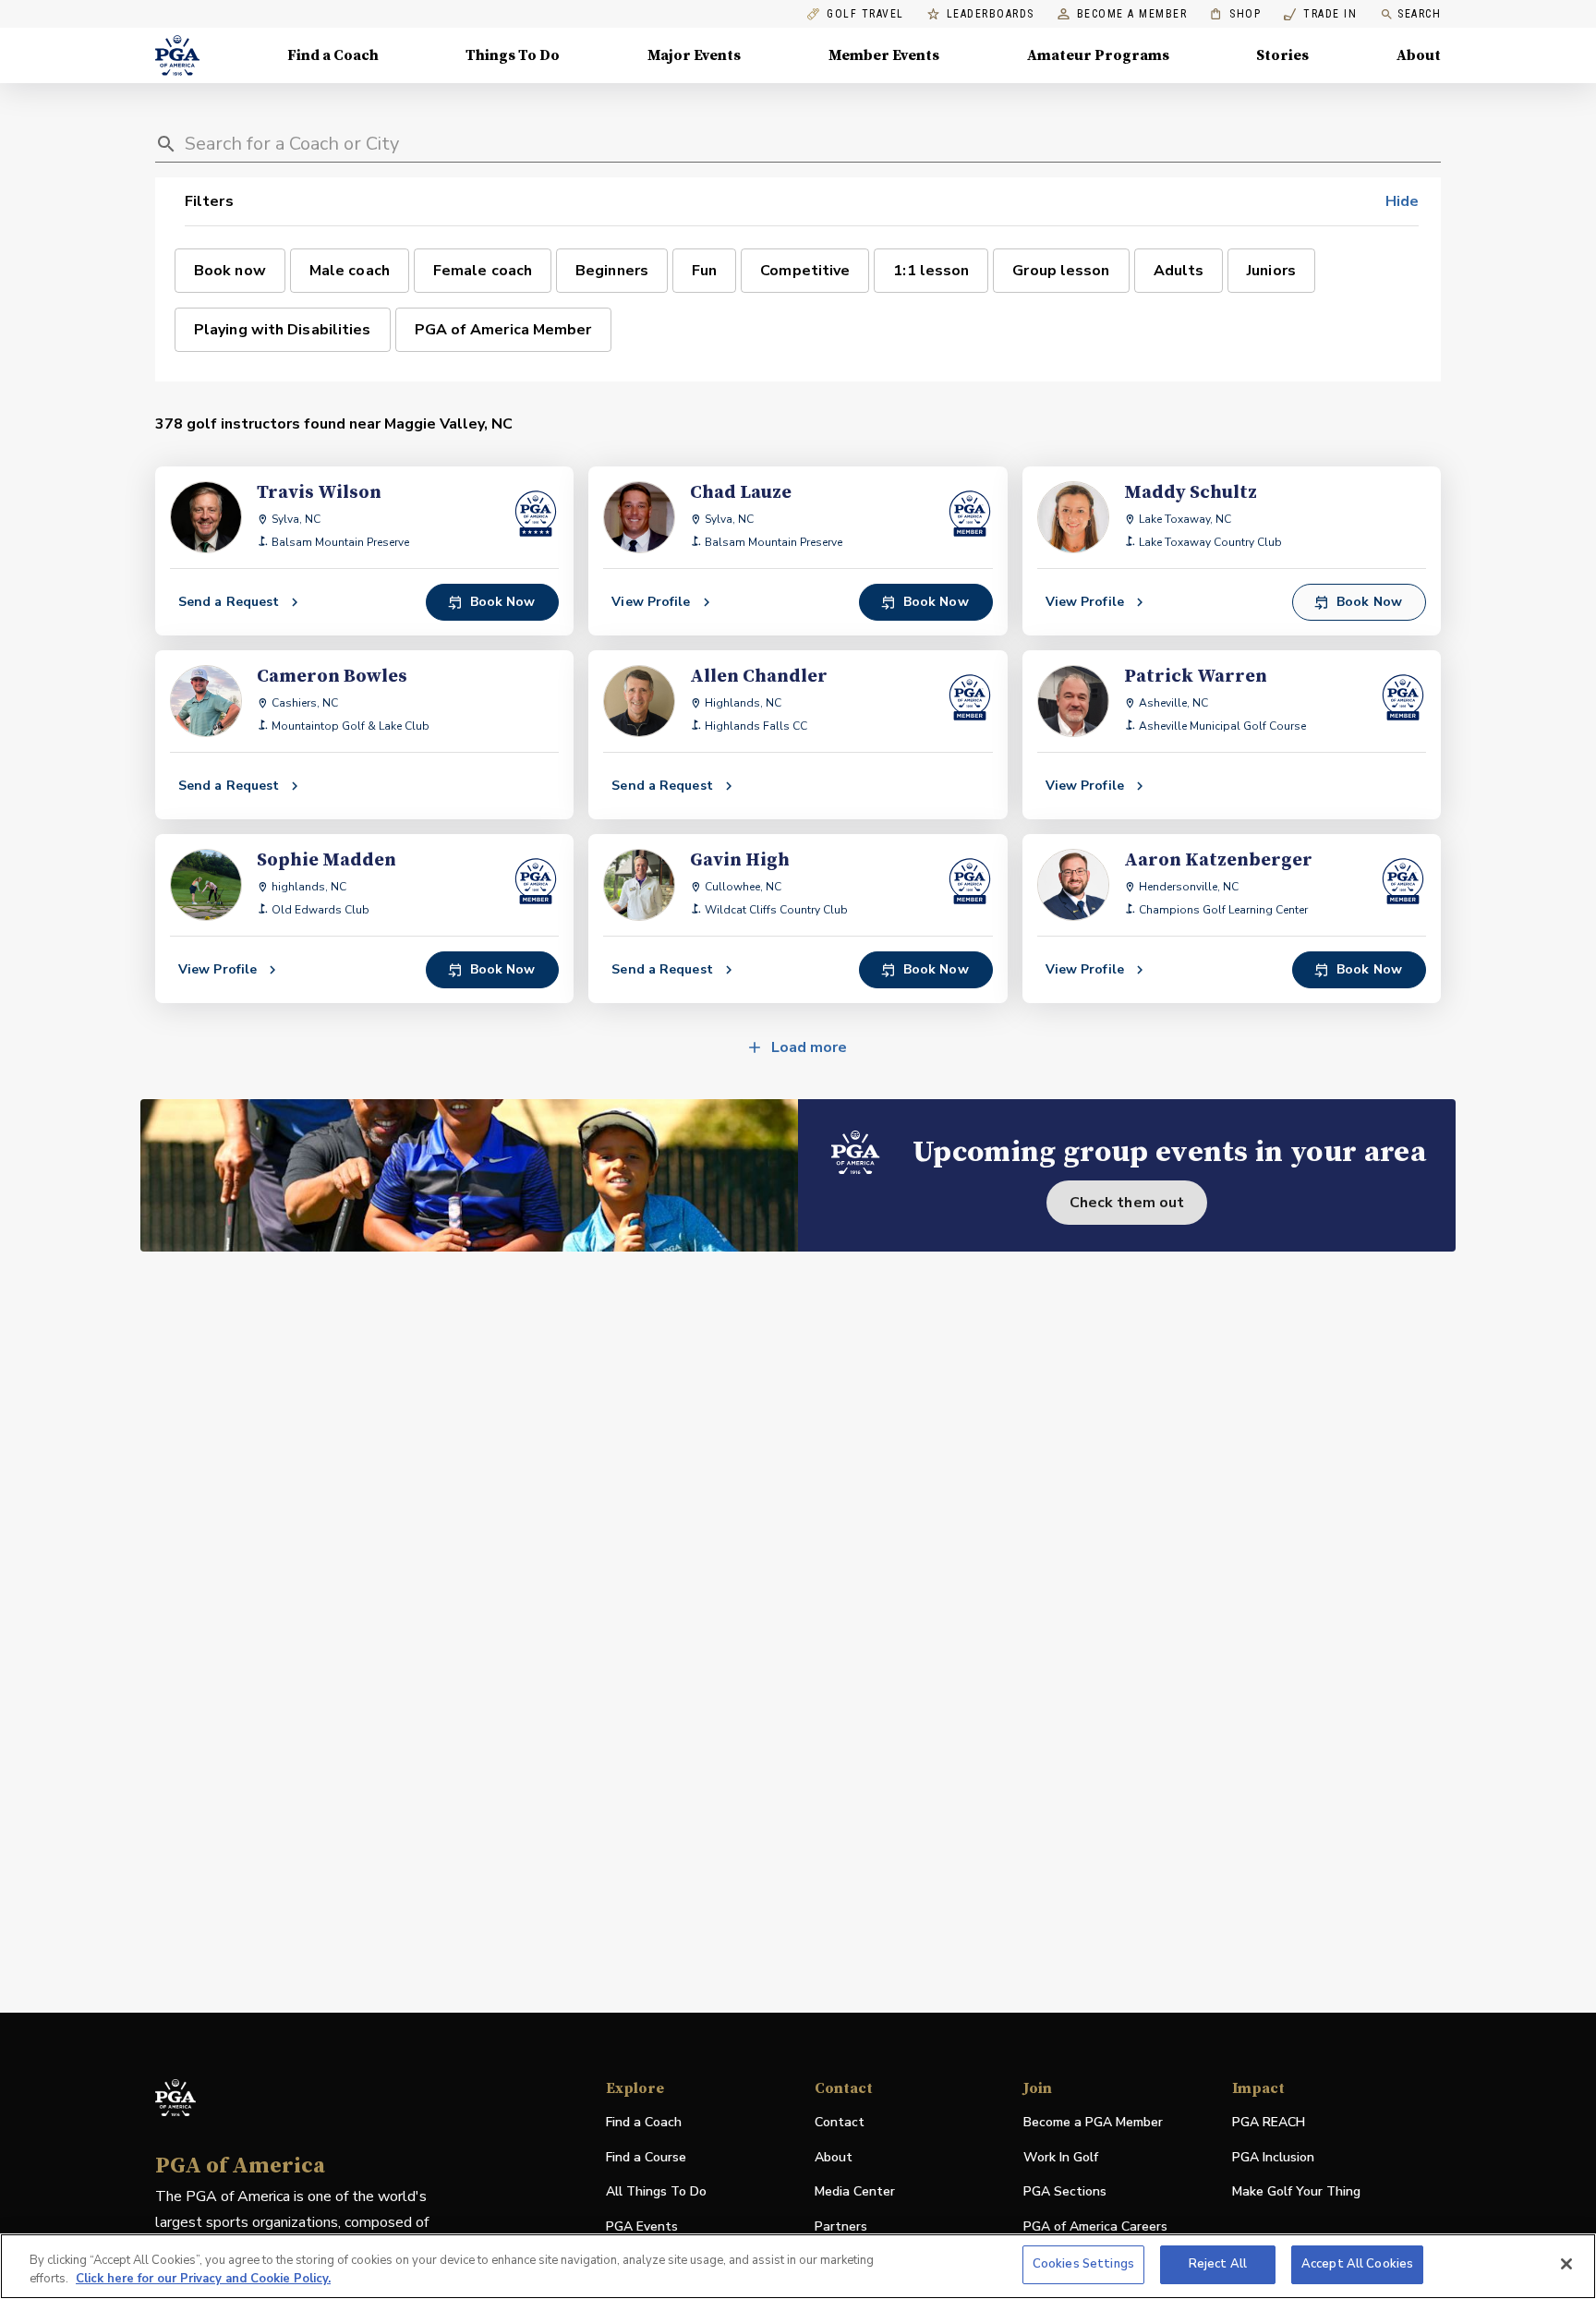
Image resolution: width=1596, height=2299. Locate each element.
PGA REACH (1269, 2123)
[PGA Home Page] (177, 55)
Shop (1235, 14)
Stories (1282, 55)
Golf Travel (865, 14)
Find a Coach (333, 55)
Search (1419, 14)
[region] (798, 2266)
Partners (841, 2226)
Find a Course (646, 2157)
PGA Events (642, 2226)
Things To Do (513, 55)
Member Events (884, 55)
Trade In (1320, 14)
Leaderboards (991, 14)
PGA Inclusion (1273, 2157)
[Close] (1566, 2264)
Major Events (694, 55)
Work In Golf (1061, 2157)
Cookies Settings (1083, 2264)
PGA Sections (1065, 2191)
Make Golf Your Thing (1296, 2192)
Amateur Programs (1098, 55)
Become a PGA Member (1093, 2122)
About (1419, 55)
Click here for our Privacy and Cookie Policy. (203, 2279)
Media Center (855, 2192)
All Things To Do (656, 2191)
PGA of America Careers (1095, 2227)
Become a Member (1132, 14)
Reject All (1218, 2264)
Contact (840, 2122)
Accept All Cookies (1357, 2264)
